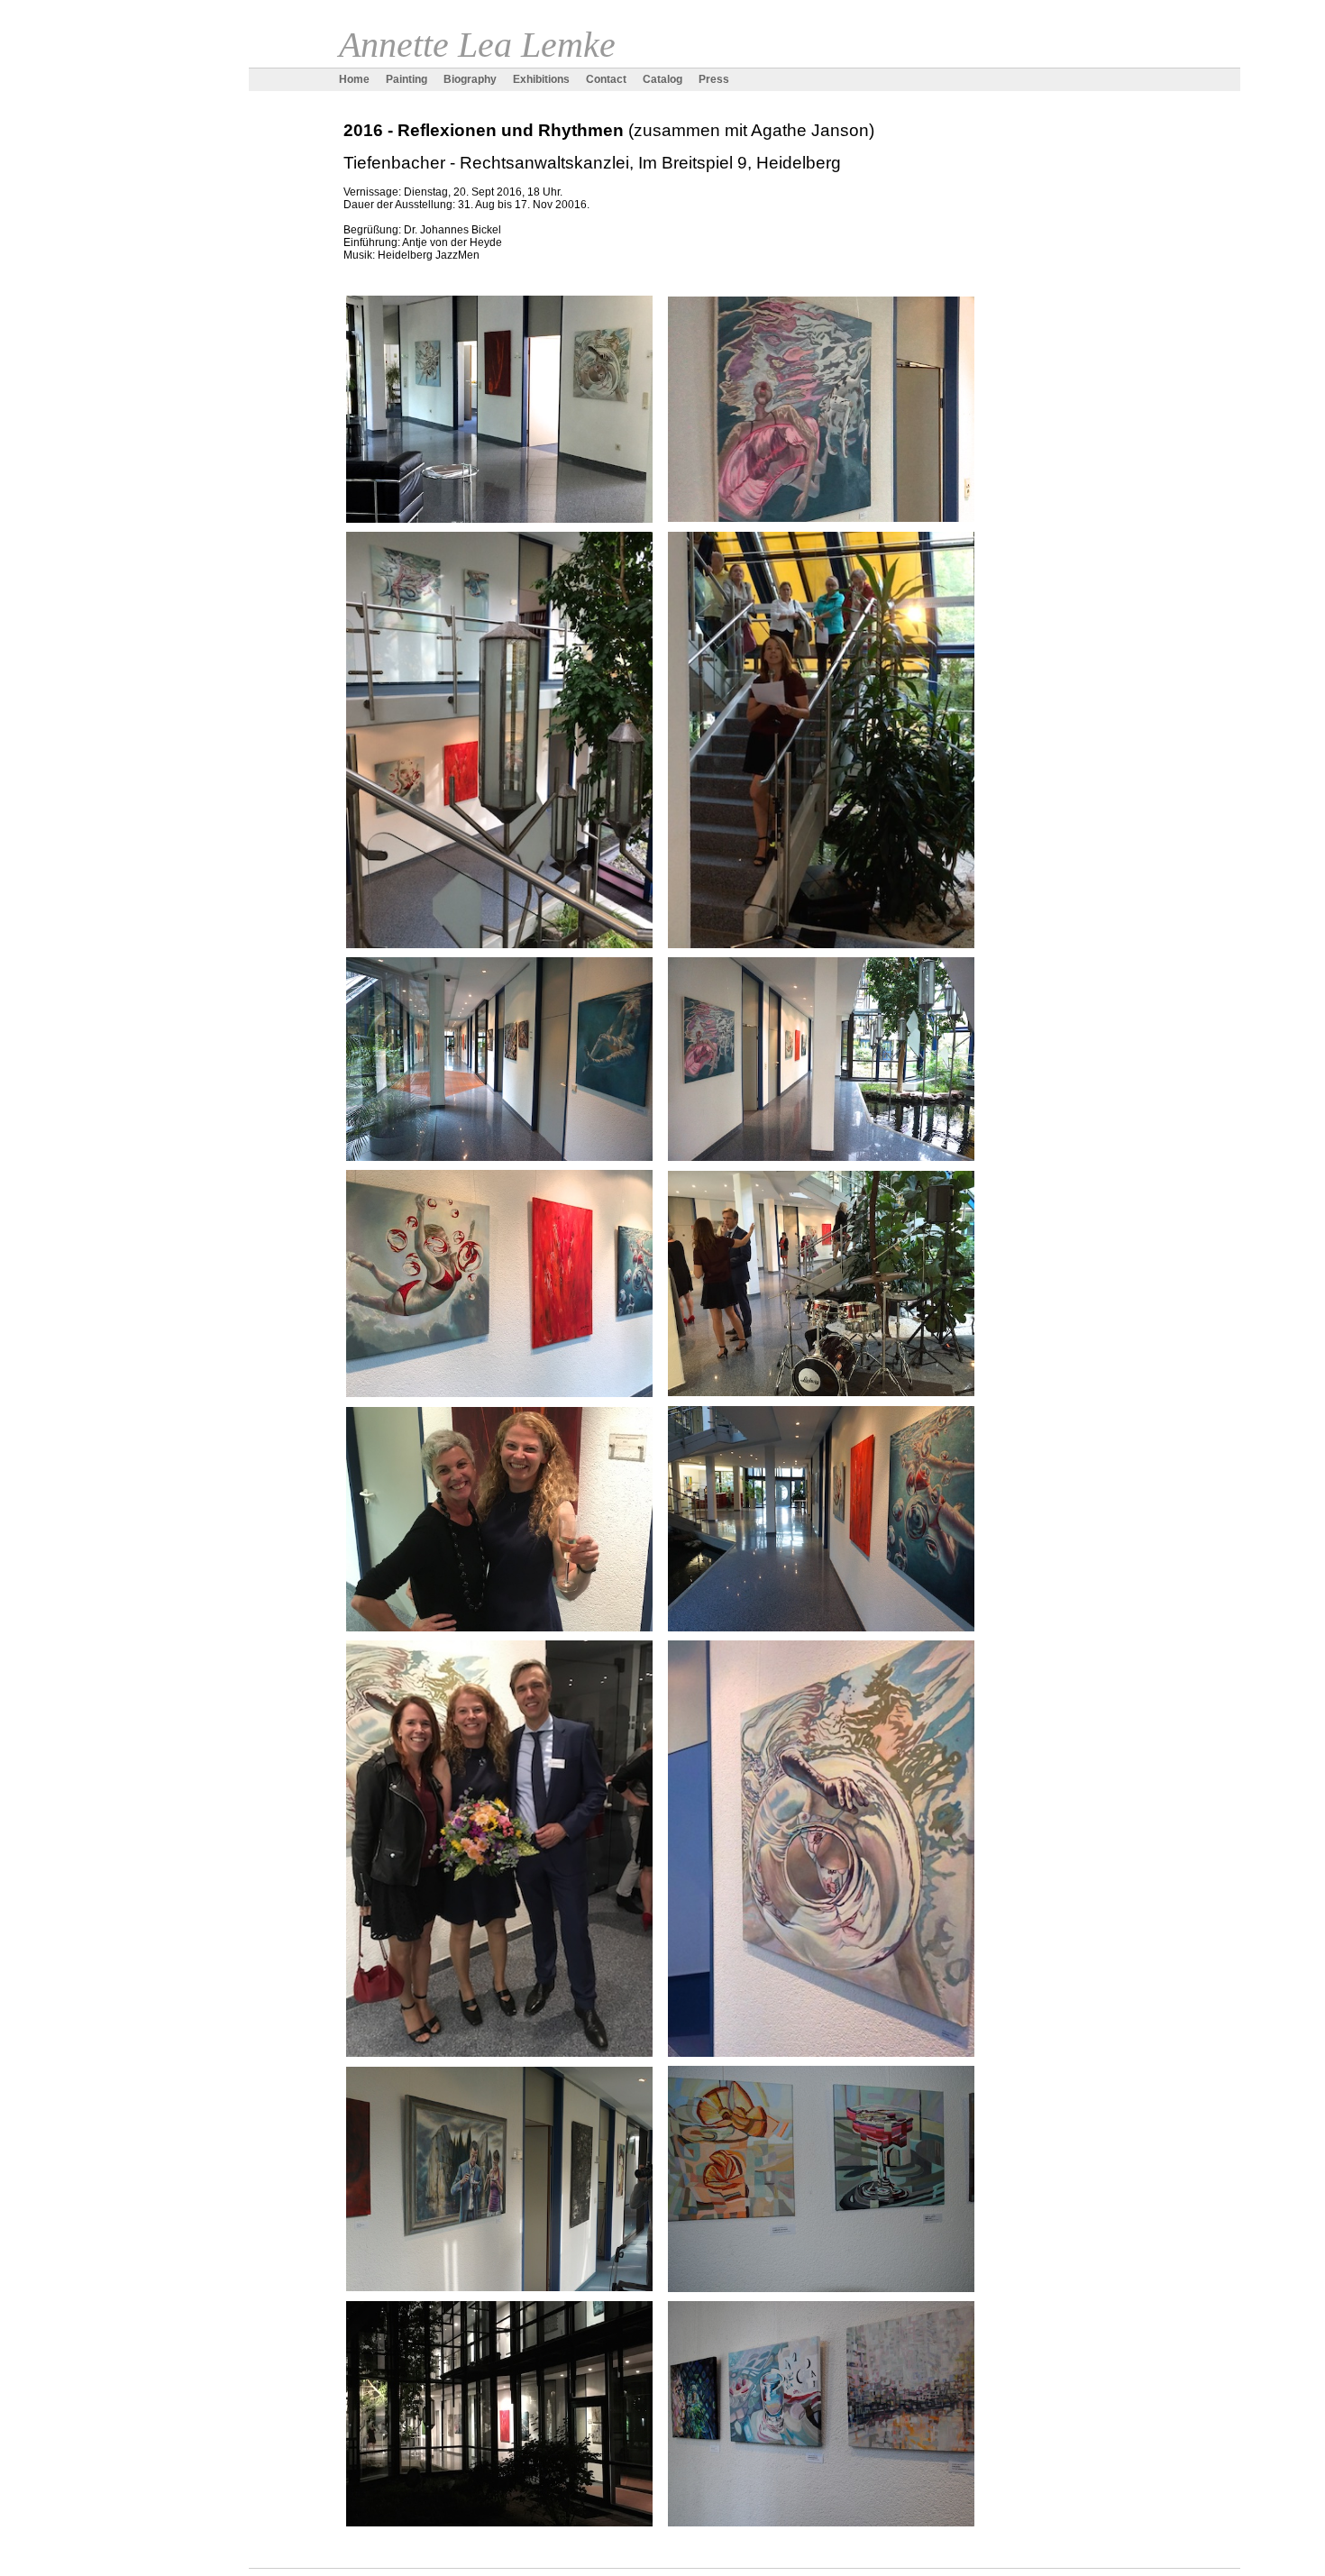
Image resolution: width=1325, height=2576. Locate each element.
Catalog (662, 79)
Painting (407, 79)
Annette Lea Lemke (477, 45)
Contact (606, 79)
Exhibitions (541, 79)
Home (354, 79)
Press (714, 79)
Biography (470, 79)
